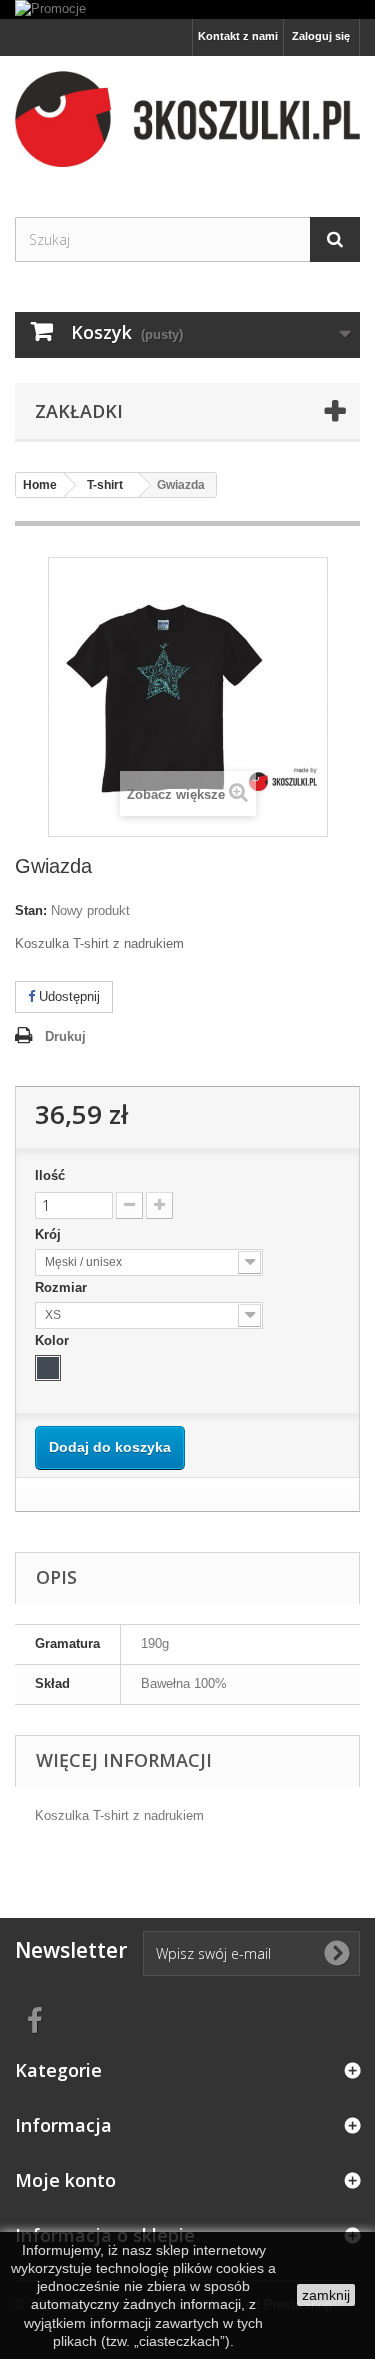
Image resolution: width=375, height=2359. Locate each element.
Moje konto (65, 2180)
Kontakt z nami (238, 36)
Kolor (54, 1340)
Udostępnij (67, 996)
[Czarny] (48, 1368)
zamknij (326, 2295)
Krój (50, 1234)
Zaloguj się (321, 36)
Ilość (50, 1175)
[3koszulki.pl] (187, 119)
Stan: (31, 910)
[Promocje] (187, 9)
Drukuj (65, 1036)
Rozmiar (63, 1287)
